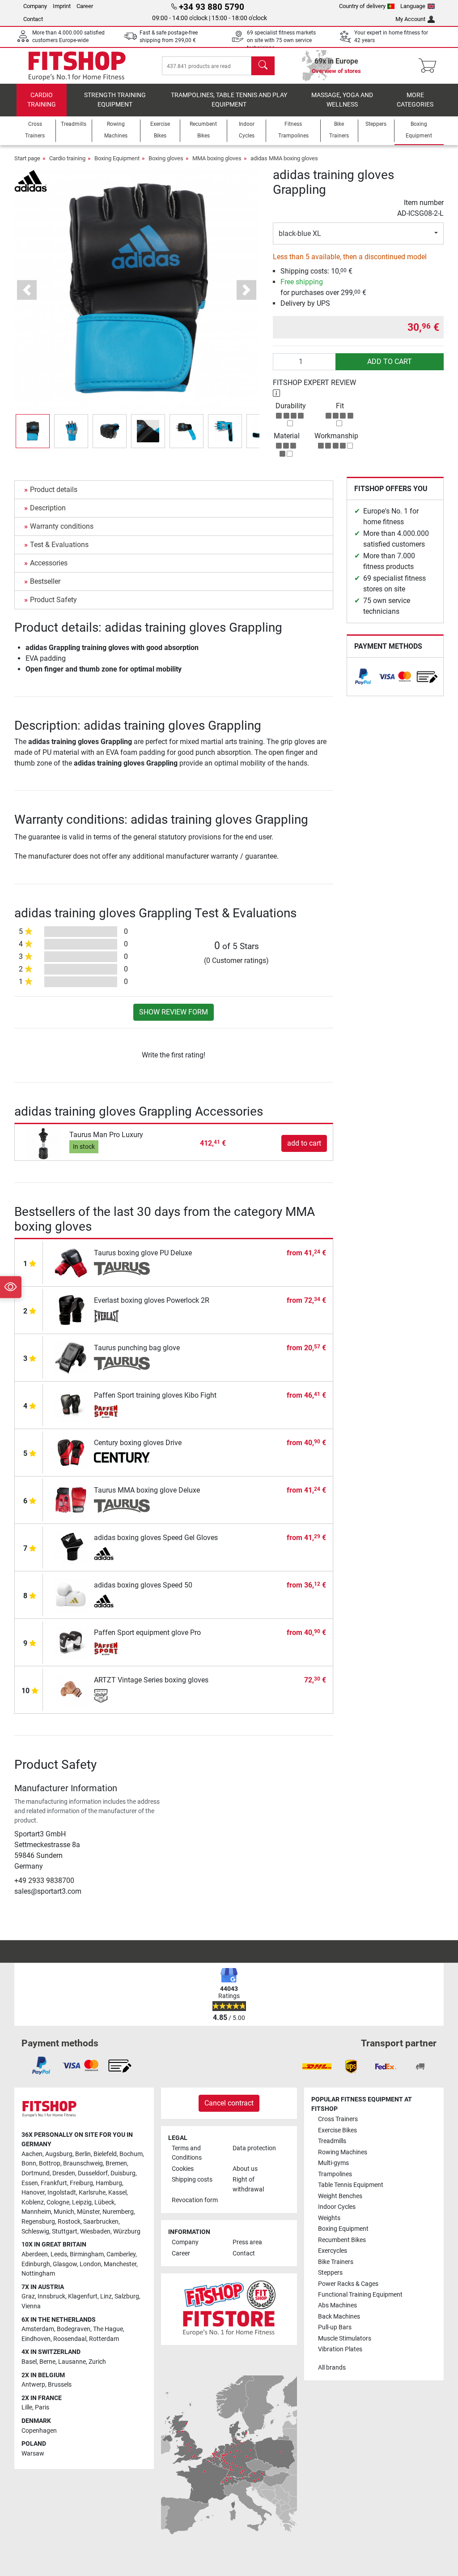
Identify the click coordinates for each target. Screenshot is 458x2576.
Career (85, 6)
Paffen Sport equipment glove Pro (147, 1632)
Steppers (330, 2273)
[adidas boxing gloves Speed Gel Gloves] (71, 1547)
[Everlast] (122, 1316)
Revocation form (195, 2200)
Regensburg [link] (38, 2222)
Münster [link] (88, 2212)
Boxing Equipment (117, 158)
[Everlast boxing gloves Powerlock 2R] (71, 1309)
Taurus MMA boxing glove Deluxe (147, 1490)
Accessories (49, 563)
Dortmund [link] (36, 2173)
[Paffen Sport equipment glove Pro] (71, 1641)
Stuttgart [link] (65, 2232)
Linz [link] (106, 2296)
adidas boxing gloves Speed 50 (143, 1585)
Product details (54, 490)
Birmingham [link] (87, 2254)
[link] (363, 677)
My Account (410, 19)
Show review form (174, 1012)
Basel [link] (29, 2362)
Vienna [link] (31, 2306)
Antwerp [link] (33, 2385)
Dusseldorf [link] (93, 2173)
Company (35, 6)
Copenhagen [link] (39, 2431)
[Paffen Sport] (122, 1411)
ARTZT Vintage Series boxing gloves (151, 1680)
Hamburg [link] (109, 2183)
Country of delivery (362, 6)
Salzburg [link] (127, 2296)
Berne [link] (47, 2362)
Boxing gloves (166, 158)
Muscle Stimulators (345, 2339)
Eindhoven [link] (36, 2339)
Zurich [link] (97, 2362)
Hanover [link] (33, 2193)
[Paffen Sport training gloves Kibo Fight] (71, 1404)
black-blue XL (300, 233)
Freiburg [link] (81, 2183)
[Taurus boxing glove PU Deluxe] (71, 1262)
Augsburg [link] (59, 2154)
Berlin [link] (83, 2154)
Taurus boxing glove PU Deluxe (143, 1253)
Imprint (62, 6)
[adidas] (31, 180)
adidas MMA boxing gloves (284, 158)
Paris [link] (42, 2407)
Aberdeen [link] (35, 2254)
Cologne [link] (58, 2202)
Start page (27, 158)
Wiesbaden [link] (95, 2232)
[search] (263, 66)
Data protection (254, 2148)
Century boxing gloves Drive (138, 1443)
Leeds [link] (59, 2254)
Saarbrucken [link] (101, 2222)
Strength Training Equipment (115, 100)
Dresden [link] (64, 2173)
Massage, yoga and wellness (342, 100)
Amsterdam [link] (38, 2329)
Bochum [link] (131, 2154)
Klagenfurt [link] (83, 2296)
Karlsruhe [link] (92, 2193)
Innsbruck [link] (51, 2296)
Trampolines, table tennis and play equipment (229, 100)
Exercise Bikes (337, 2130)
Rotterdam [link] (104, 2339)
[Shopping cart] (430, 66)
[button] (33, 431)
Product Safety (53, 600)
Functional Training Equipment (360, 2295)
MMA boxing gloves (217, 158)
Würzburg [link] (127, 2232)
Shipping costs (192, 2180)
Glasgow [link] (65, 2264)
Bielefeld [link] (105, 2154)
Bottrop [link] (50, 2163)
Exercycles (333, 2251)
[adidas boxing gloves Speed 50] (71, 1594)
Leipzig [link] (82, 2202)
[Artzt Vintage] (122, 1696)
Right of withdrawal (248, 2184)
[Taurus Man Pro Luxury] (43, 1143)
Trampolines (335, 2174)
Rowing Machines (343, 2152)
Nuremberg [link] (118, 2212)
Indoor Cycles (337, 2207)
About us (245, 2169)
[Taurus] (122, 1269)
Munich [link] (64, 2212)
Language (413, 6)
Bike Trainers (336, 2262)
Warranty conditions (62, 526)
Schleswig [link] (35, 2232)
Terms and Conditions (187, 2153)
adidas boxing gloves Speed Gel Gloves (156, 1538)
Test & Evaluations (59, 545)
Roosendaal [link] (70, 2339)
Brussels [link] (60, 2385)
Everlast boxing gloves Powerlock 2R (152, 1300)
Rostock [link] (69, 2222)
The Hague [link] (108, 2329)
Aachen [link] (32, 2154)
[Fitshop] (77, 65)
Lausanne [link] (72, 2362)
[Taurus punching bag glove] (71, 1357)
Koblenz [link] (33, 2202)
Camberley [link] (121, 2254)
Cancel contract (229, 2103)
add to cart (390, 362)
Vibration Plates (340, 2349)
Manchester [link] (120, 2264)
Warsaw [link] (33, 2454)
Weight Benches (340, 2196)
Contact (33, 19)
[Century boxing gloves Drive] (71, 1452)
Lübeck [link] (104, 2202)
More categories (415, 100)
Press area (247, 2242)
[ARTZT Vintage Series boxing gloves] (71, 1689)
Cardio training (42, 100)
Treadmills (332, 2141)
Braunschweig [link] (83, 2163)
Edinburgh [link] (36, 2264)
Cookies (183, 2169)
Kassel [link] (117, 2193)
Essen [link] (30, 2183)
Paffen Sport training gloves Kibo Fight (155, 1395)
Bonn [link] (29, 2163)
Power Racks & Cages (348, 2284)
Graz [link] (28, 2296)
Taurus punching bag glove (137, 1348)
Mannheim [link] (36, 2212)
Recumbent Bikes (342, 2240)
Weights (329, 2218)
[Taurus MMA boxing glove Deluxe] (71, 1499)
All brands (332, 2368)
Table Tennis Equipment (351, 2185)
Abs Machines (337, 2305)
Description (48, 508)
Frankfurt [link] (54, 2183)
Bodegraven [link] (74, 2329)
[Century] (122, 1459)
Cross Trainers (338, 2119)
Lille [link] (27, 2407)
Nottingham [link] (38, 2274)
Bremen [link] (116, 2163)
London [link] (90, 2264)
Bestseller (45, 581)
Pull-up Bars (335, 2327)
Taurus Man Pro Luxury (106, 1135)
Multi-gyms (333, 2163)
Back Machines (339, 2317)
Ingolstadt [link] (62, 2193)
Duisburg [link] (123, 2173)
